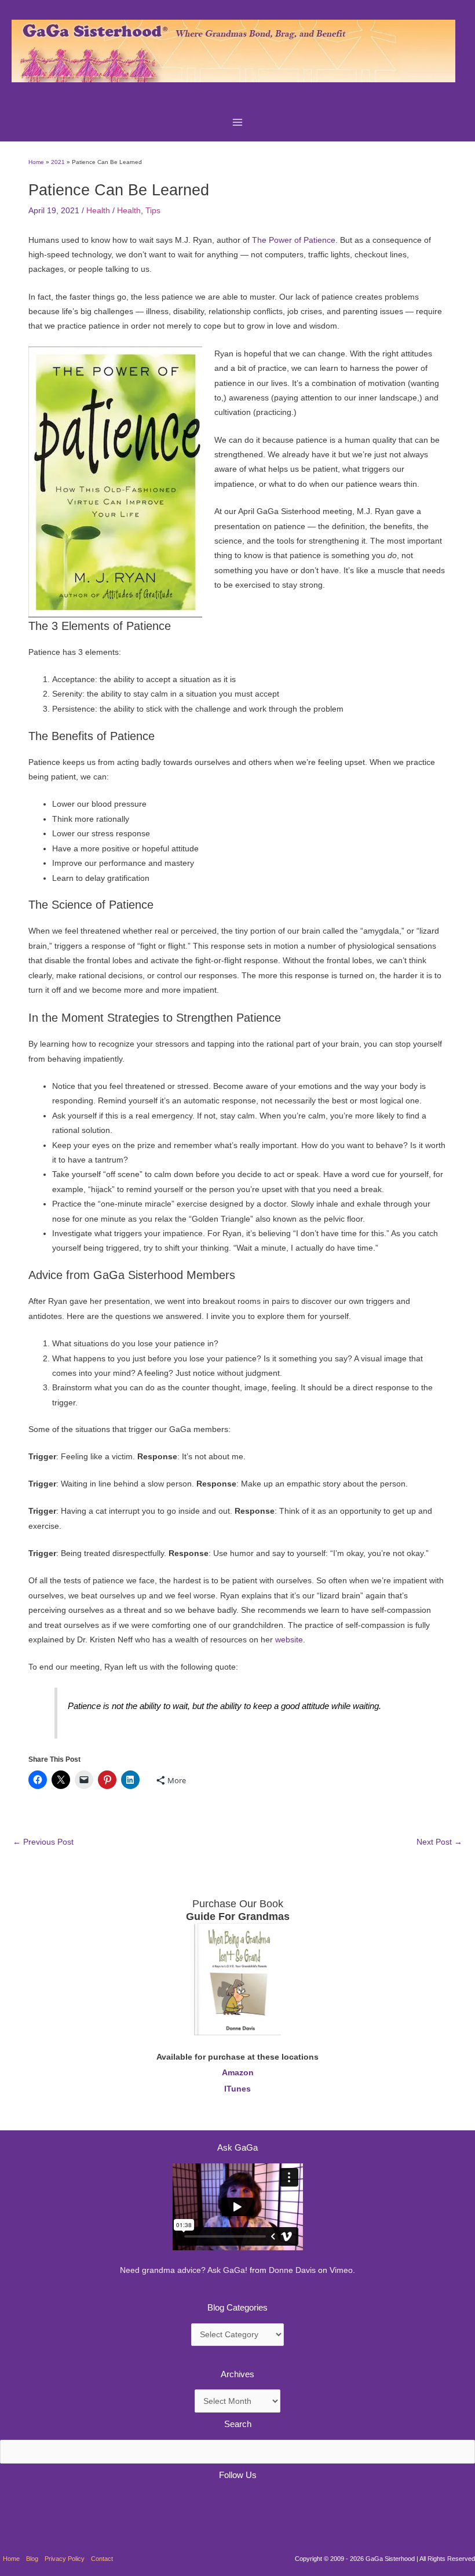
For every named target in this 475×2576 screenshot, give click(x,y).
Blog (32, 2559)
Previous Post (43, 1842)
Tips (153, 211)
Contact (102, 2559)
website (289, 1640)
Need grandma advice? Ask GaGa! (184, 2270)
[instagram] (74, 2504)
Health (98, 211)
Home (11, 2559)
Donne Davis (292, 2270)
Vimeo (341, 2270)
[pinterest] (14, 2504)
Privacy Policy (65, 2559)
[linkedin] (44, 2504)
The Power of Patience (294, 240)
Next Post (439, 1842)
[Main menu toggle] (238, 122)
